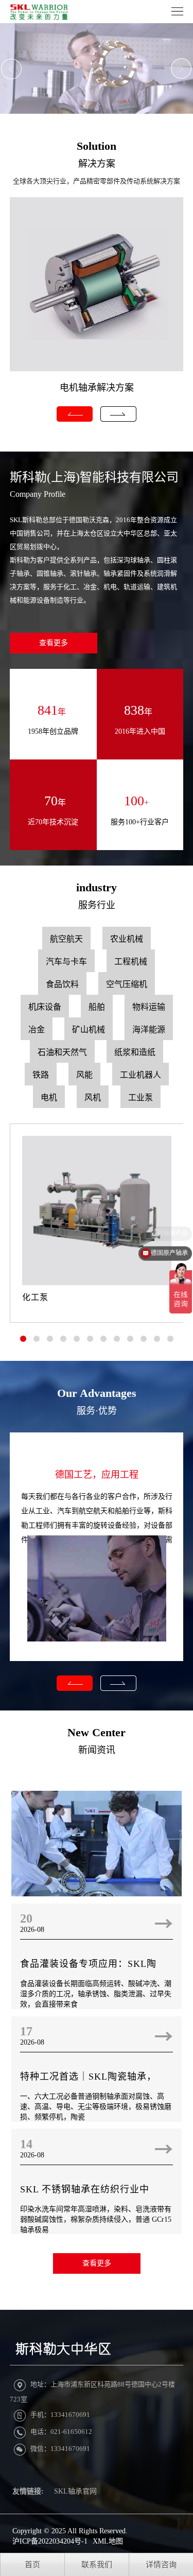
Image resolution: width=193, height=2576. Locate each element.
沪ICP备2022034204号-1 (50, 2541)
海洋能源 (149, 1030)
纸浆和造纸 (135, 1052)
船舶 (97, 1007)
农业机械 (127, 939)
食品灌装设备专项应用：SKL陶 (88, 1964)
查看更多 (54, 643)
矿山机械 (89, 1030)
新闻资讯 (97, 1750)
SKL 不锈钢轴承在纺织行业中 (85, 2189)
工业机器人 (141, 1075)
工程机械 (131, 962)
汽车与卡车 (66, 962)
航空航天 (66, 939)
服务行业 (97, 905)
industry (97, 887)
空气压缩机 (127, 984)
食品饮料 (62, 984)
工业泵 (141, 1097)
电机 (49, 1097)
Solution (97, 146)
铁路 (41, 1075)
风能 (84, 1075)
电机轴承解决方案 (97, 388)
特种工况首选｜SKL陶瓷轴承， (88, 2077)
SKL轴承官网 (75, 2491)
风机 (93, 1097)
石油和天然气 (62, 1052)
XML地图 (108, 2541)
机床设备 (45, 1007)
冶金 (37, 1030)
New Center (97, 1732)
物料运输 (149, 1007)
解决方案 (97, 164)
